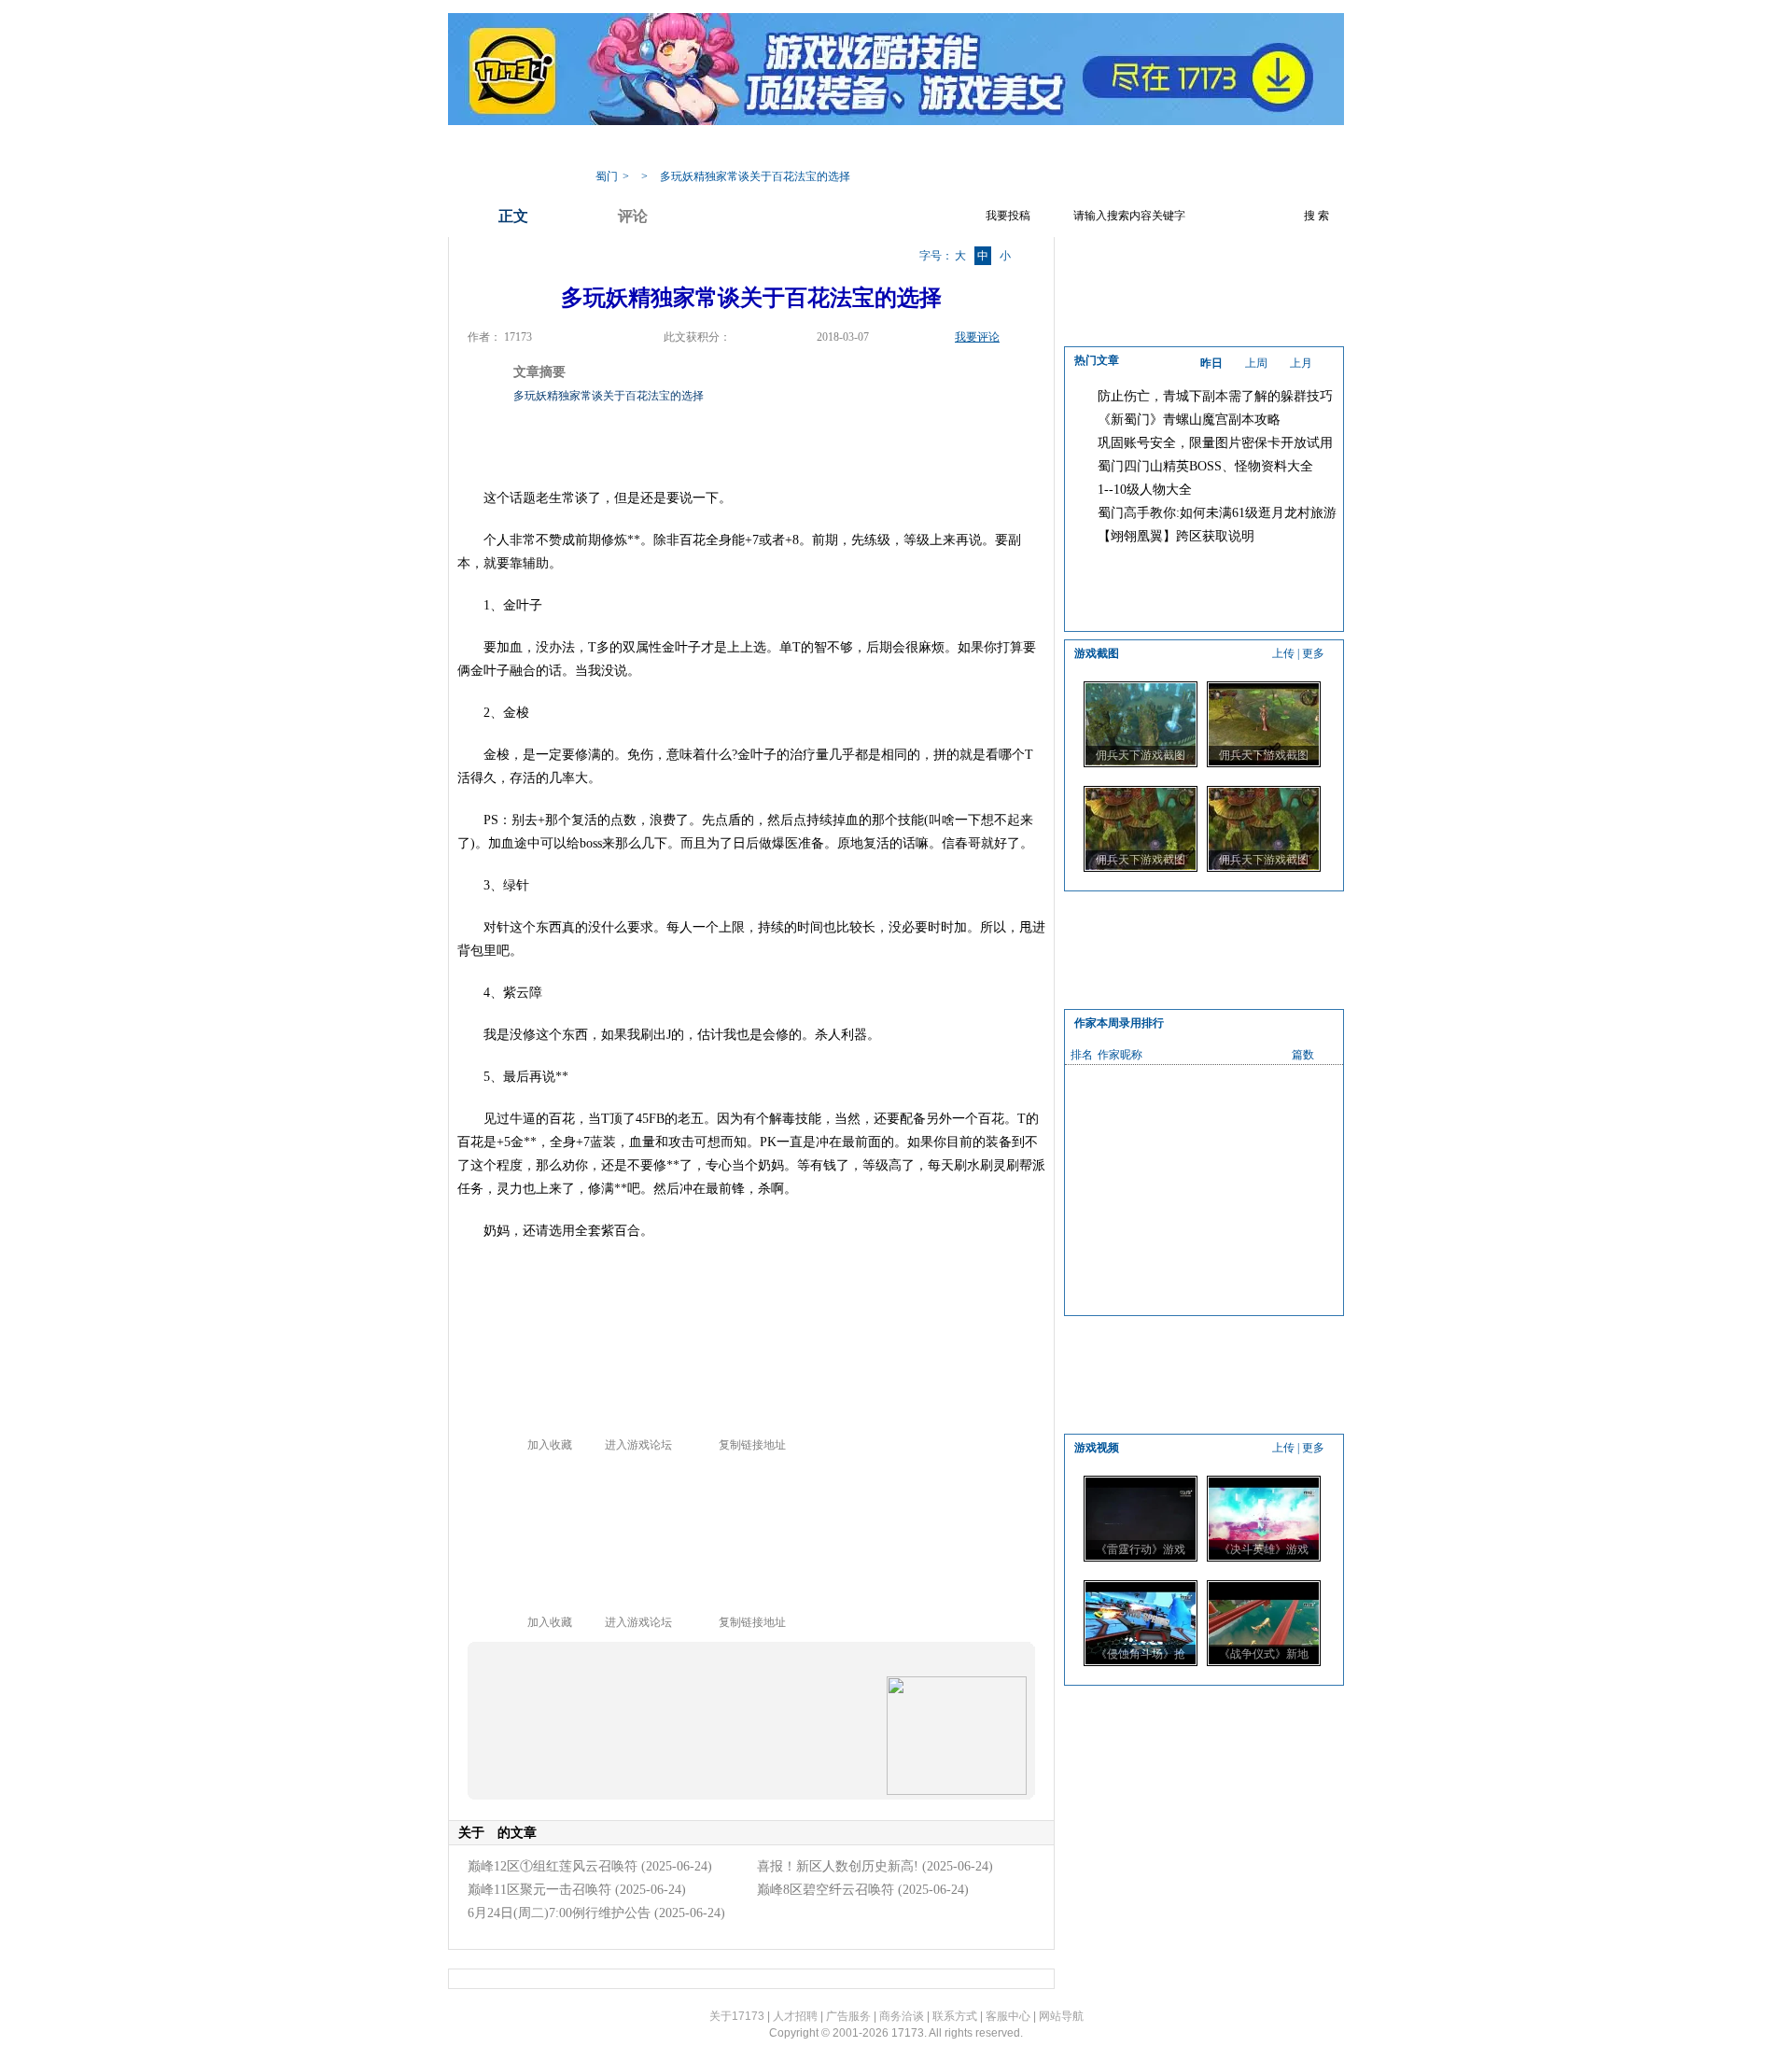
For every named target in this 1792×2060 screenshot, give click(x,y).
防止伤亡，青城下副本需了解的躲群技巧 (1215, 396)
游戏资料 (763, 148)
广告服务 (848, 2016)
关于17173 (737, 2016)
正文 (513, 216)
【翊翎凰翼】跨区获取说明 (1176, 536)
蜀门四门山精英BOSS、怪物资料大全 (1205, 466)
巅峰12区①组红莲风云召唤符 (553, 1866)
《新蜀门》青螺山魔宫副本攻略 (1189, 420)
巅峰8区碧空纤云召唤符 (826, 1890)
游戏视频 (982, 148)
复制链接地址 (752, 1445)
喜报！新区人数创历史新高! (838, 1866)
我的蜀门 (614, 148)
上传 (1283, 653)
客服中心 (1008, 2016)
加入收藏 (550, 1445)
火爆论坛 (1131, 148)
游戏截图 (1057, 148)
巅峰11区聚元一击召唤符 (539, 1890)
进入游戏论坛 (638, 1445)
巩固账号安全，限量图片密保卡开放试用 (1215, 443)
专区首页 (689, 148)
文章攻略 (838, 148)
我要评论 (977, 337)
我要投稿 (1008, 216)
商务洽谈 (902, 2016)
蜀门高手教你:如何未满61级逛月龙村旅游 (1217, 513)
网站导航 (1061, 2016)
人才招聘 (795, 2016)
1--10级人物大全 (1145, 490)
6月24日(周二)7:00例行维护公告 (559, 1913)
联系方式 (955, 2016)
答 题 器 (910, 148)
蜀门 (607, 176)
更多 (1313, 653)
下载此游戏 (1212, 148)
